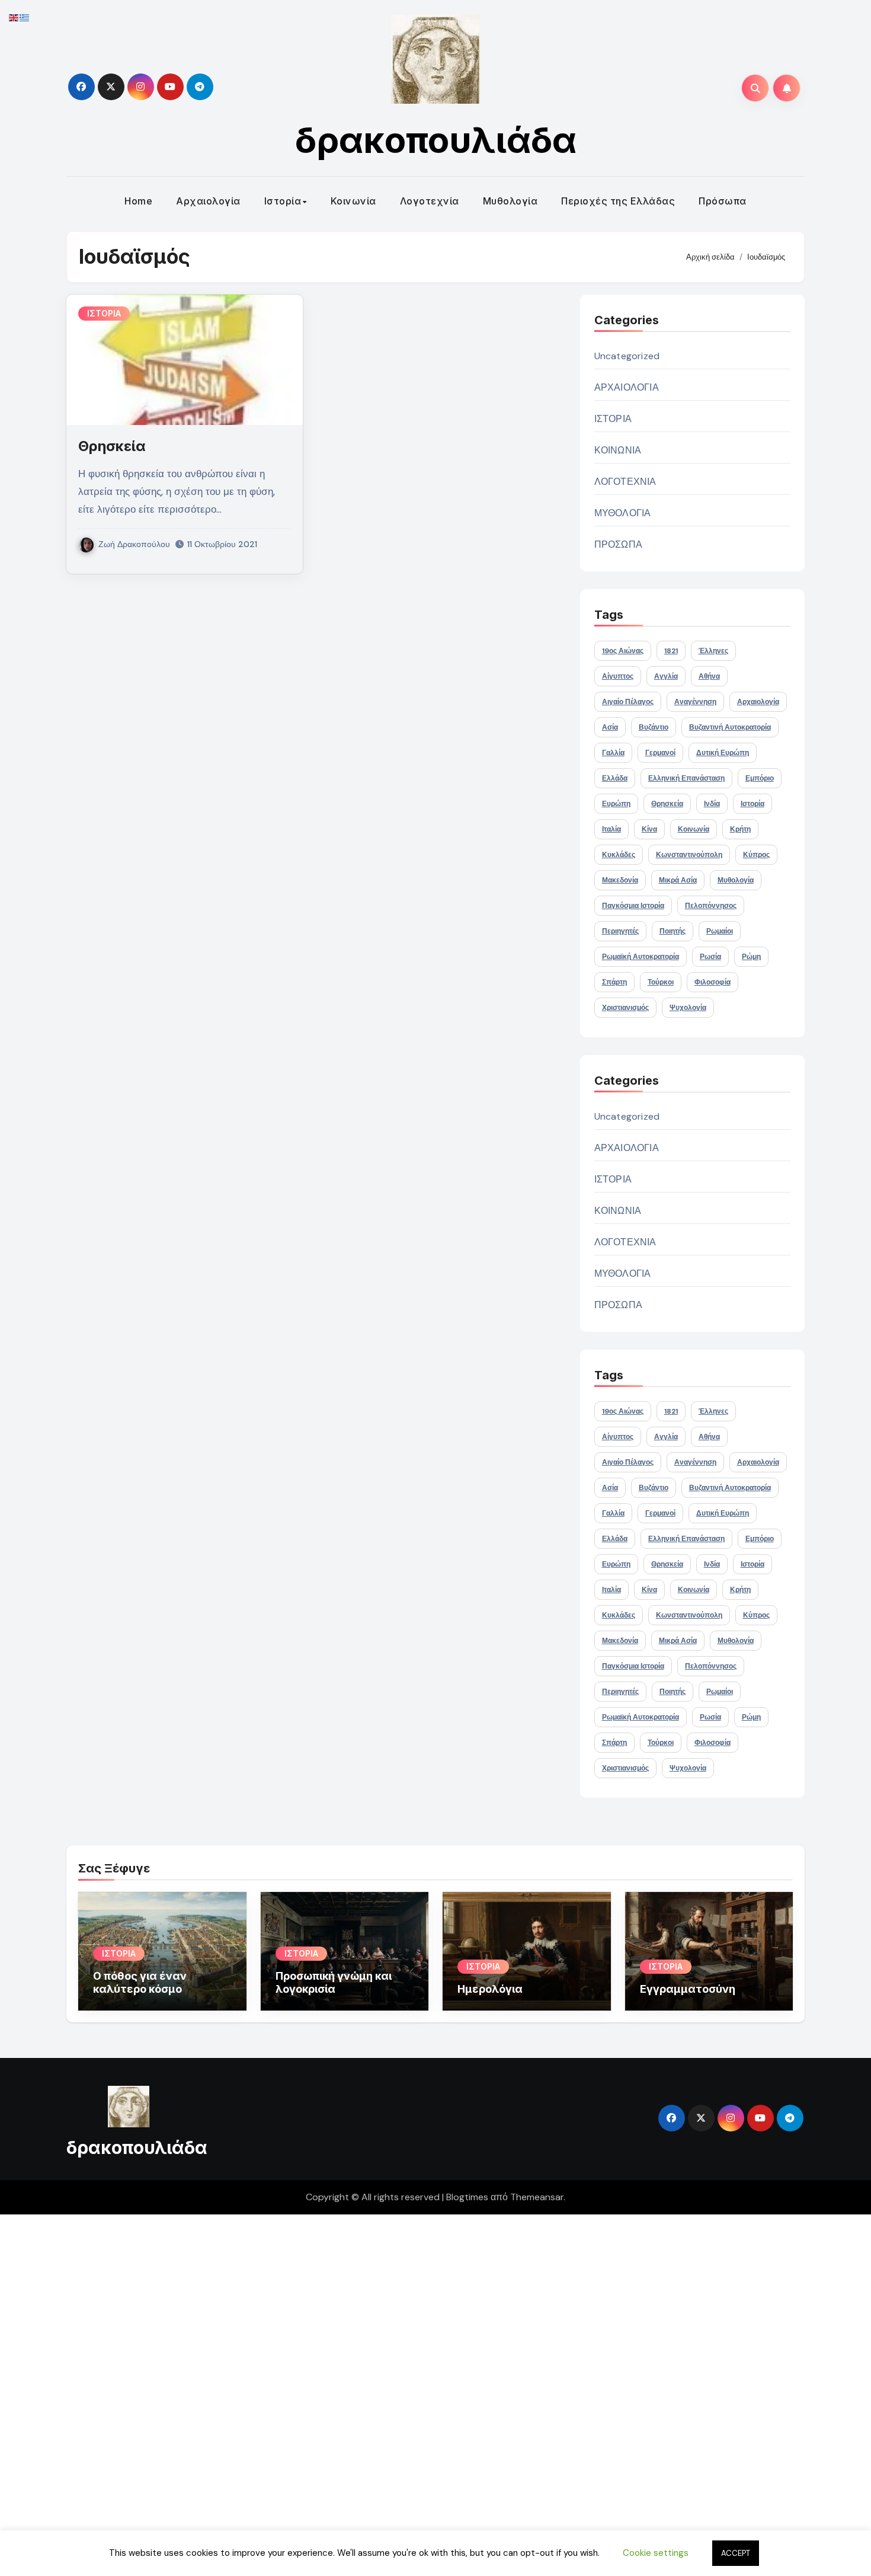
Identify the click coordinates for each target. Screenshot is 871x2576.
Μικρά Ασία (678, 880)
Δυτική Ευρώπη (723, 753)
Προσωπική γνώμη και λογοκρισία (334, 1982)
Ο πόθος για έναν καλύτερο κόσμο (140, 1982)
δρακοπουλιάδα (436, 140)
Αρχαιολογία (208, 201)
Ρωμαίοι (720, 931)
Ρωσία (710, 957)
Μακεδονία (620, 880)
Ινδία (712, 804)
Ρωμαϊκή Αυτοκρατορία (641, 957)
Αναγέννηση (695, 702)
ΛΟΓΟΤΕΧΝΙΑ (625, 482)
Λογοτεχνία (430, 201)
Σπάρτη (614, 982)
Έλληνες (713, 651)
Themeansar (537, 2197)
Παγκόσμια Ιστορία (633, 906)
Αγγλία (666, 676)
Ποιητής (673, 931)
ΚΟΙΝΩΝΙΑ (618, 450)
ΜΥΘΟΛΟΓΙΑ (623, 513)
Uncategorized (627, 356)
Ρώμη (751, 957)
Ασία (610, 727)
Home (138, 201)
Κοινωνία (353, 201)
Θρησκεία (112, 446)
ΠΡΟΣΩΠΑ (618, 544)
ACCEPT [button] (736, 2553)
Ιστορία (283, 201)
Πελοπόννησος (711, 906)
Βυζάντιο (654, 727)
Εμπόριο (760, 778)
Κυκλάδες (619, 855)
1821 (671, 651)
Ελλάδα (615, 778)
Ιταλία (611, 829)
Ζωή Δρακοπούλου (134, 544)
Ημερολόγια (490, 1989)
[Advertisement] (357, 2392)
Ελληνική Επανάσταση (686, 778)
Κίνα (649, 829)
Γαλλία (613, 753)
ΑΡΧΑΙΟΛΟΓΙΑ (627, 387)
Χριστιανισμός (625, 1008)
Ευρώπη (616, 804)
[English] (14, 17)
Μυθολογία (510, 201)
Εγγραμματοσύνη (688, 1989)
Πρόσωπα (723, 201)
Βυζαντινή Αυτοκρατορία (730, 727)
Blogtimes (467, 2197)
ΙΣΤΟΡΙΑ (104, 313)
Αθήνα (709, 676)
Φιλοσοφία (713, 982)
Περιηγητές (620, 931)
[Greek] (25, 17)
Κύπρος (756, 855)
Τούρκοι (661, 982)
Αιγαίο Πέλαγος (628, 702)
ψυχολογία (688, 1008)
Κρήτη (740, 829)
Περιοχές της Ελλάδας (618, 201)
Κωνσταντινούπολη (689, 855)
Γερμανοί (660, 753)
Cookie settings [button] (656, 2553)
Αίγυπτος (618, 676)
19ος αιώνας (623, 651)
